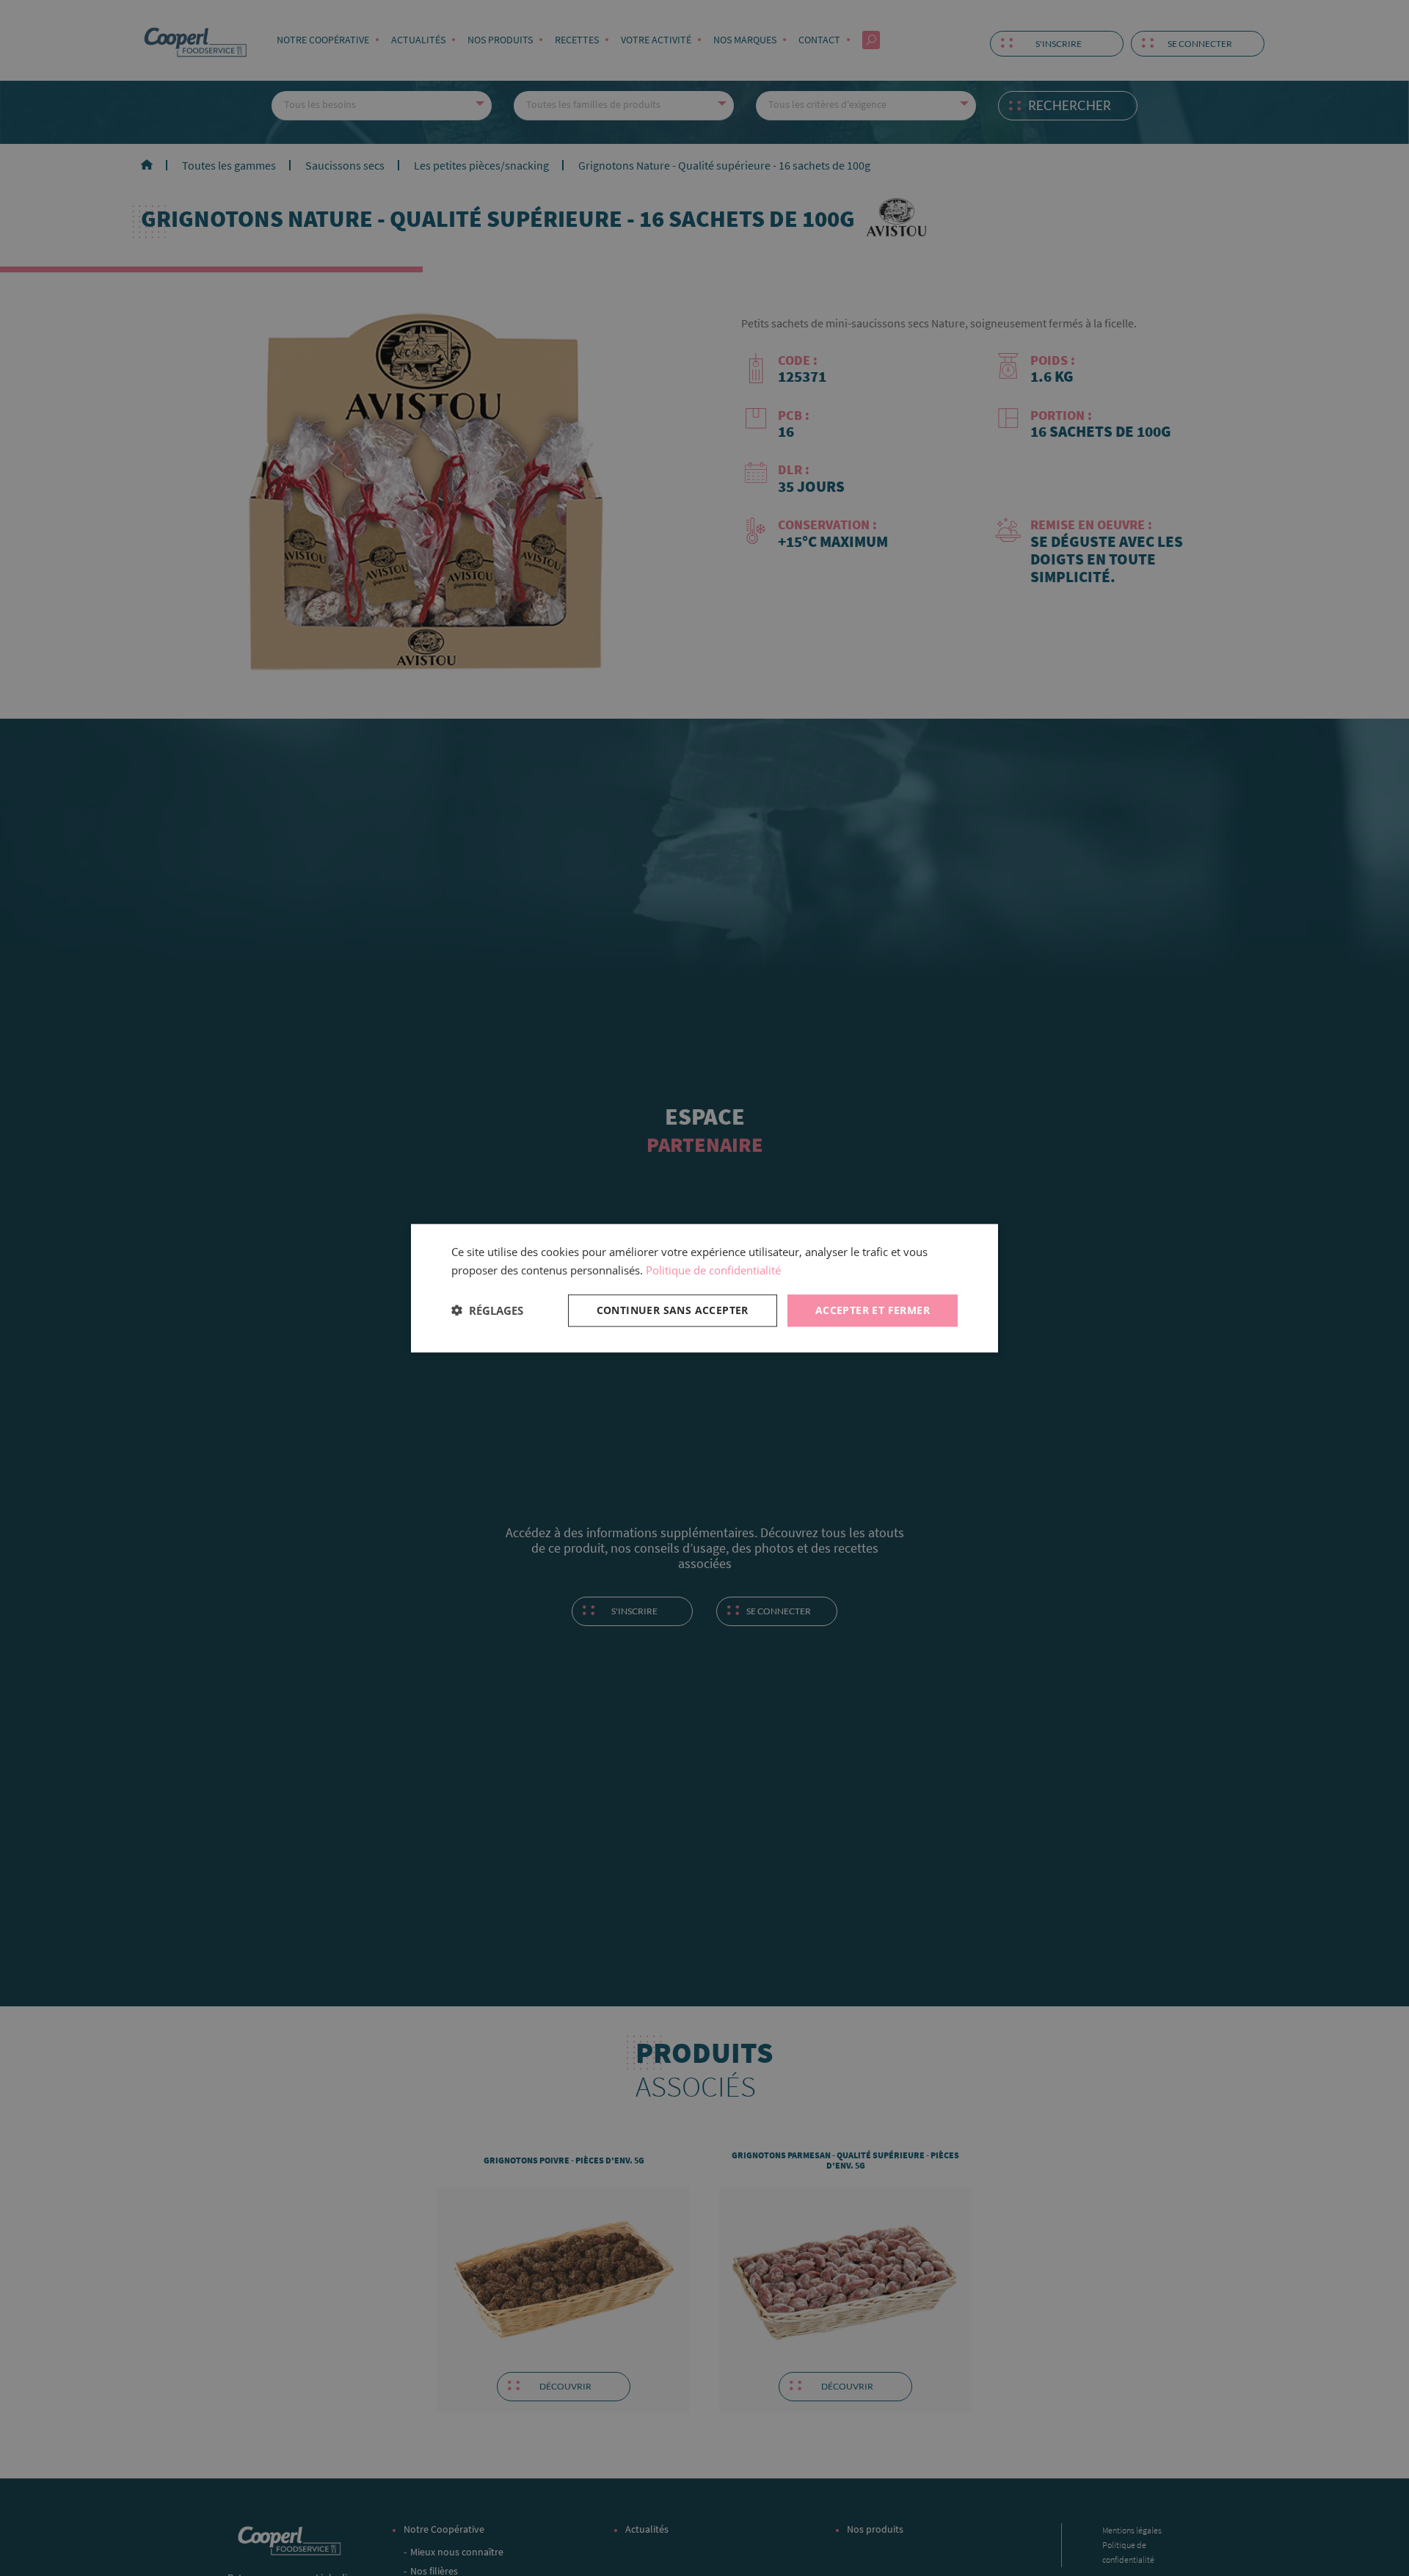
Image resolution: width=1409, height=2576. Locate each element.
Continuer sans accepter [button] (673, 1309)
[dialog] (704, 1288)
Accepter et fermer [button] (873, 1309)
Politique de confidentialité (713, 1270)
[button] (487, 1310)
